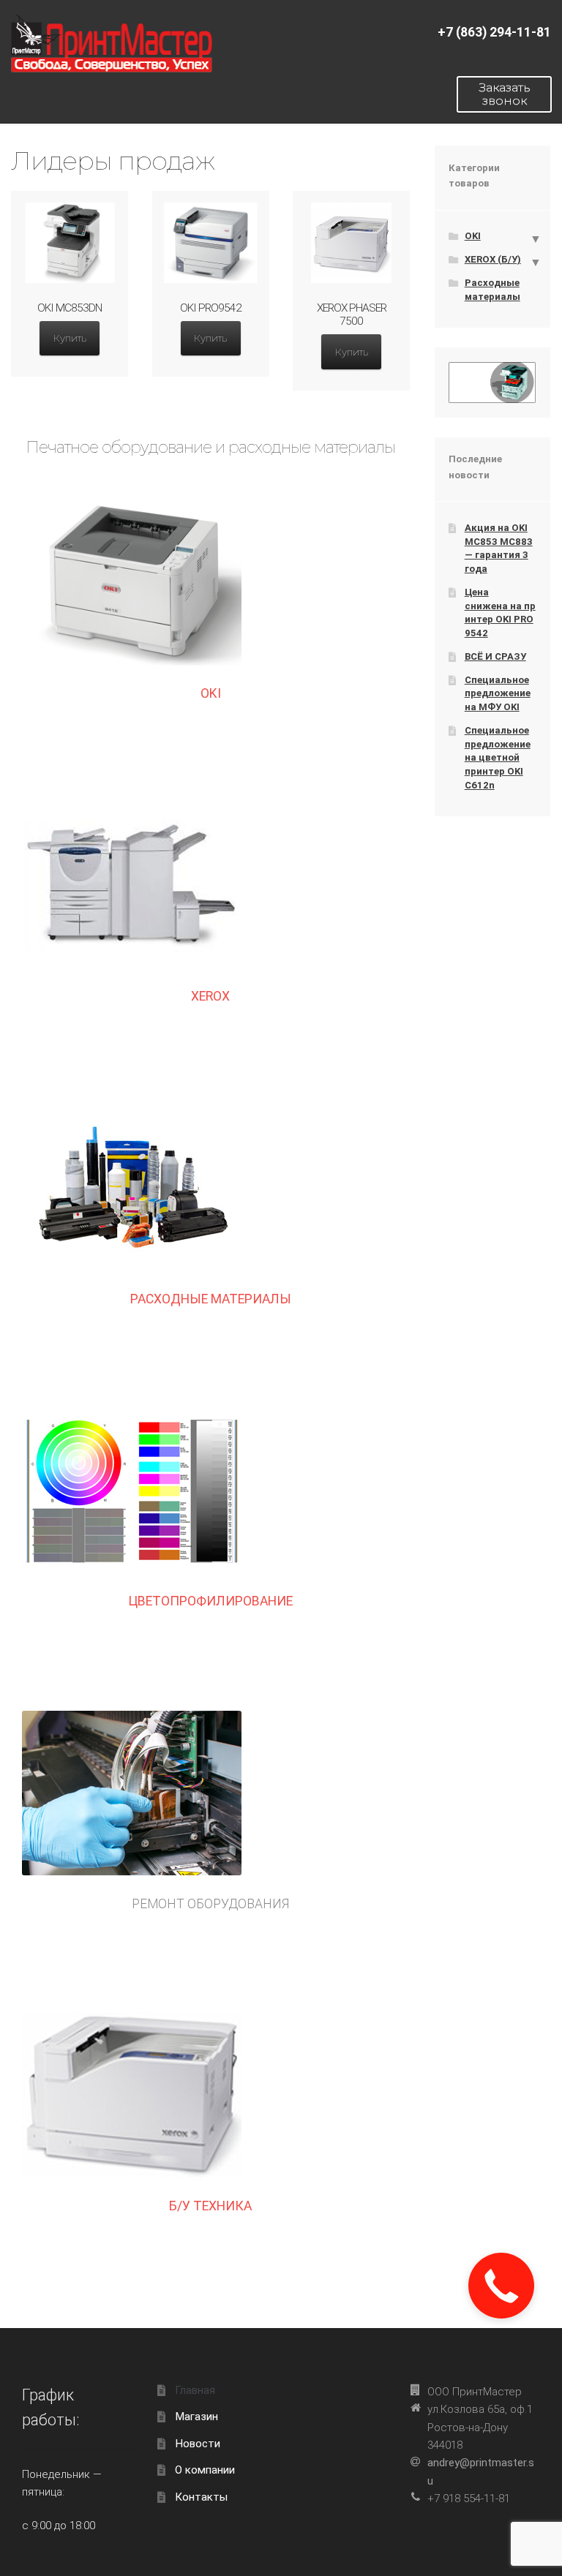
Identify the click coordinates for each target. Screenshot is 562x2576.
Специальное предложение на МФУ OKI (498, 693)
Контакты (201, 2497)
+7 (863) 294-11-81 (494, 32)
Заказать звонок (505, 94)
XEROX (210, 996)
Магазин (196, 2417)
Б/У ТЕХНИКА (210, 2206)
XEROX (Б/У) (493, 259)
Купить (70, 338)
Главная (195, 2390)
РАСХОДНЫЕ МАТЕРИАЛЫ (211, 1299)
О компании (205, 2470)
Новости (198, 2444)
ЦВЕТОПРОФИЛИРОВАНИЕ (211, 1601)
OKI (211, 693)
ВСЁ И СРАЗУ (495, 656)
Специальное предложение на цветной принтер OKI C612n (498, 758)
